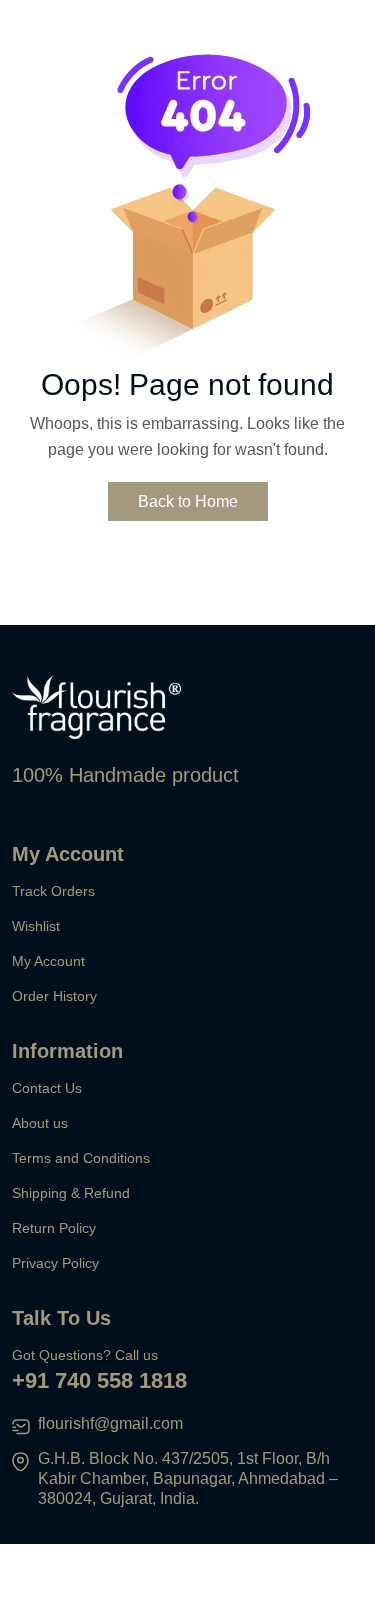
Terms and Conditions (81, 1158)
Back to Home (188, 501)
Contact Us (47, 1088)
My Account (48, 961)
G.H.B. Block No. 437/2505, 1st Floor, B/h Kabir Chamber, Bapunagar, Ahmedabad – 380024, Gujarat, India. (188, 1478)
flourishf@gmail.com (110, 1423)
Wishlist (36, 926)
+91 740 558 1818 (99, 1380)
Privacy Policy (55, 1263)
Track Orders (53, 891)
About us (40, 1123)
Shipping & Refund (71, 1193)
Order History (54, 996)
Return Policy (54, 1228)
